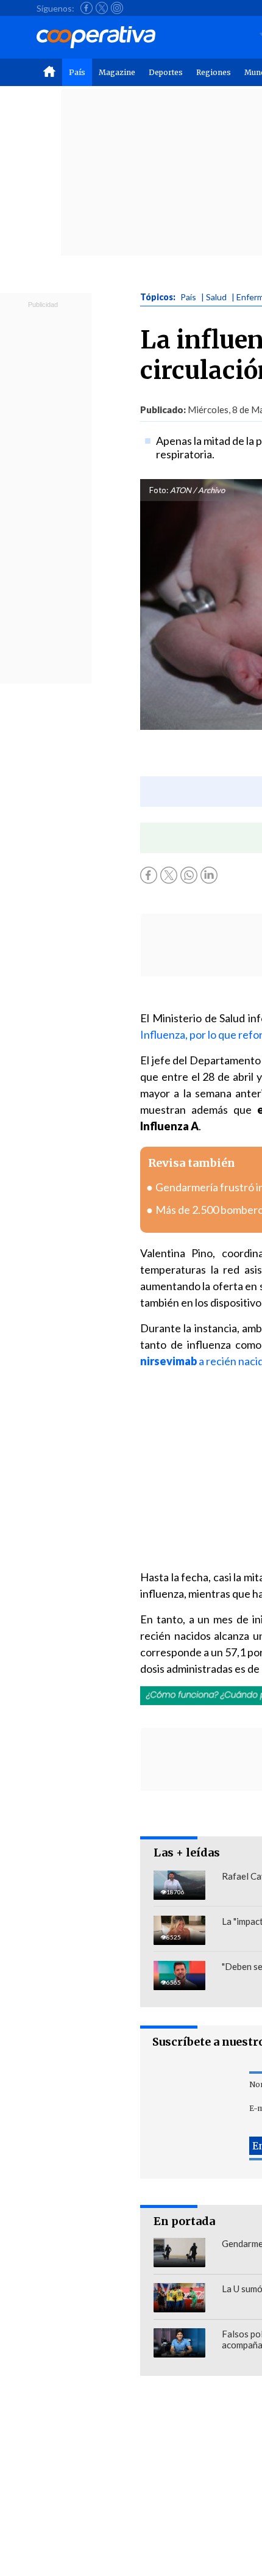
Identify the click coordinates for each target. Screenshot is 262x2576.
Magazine (117, 72)
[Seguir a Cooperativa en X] (102, 8)
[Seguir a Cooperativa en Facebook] (87, 8)
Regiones (214, 72)
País (77, 72)
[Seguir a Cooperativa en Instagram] (117, 8)
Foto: (159, 490)
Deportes (166, 72)
